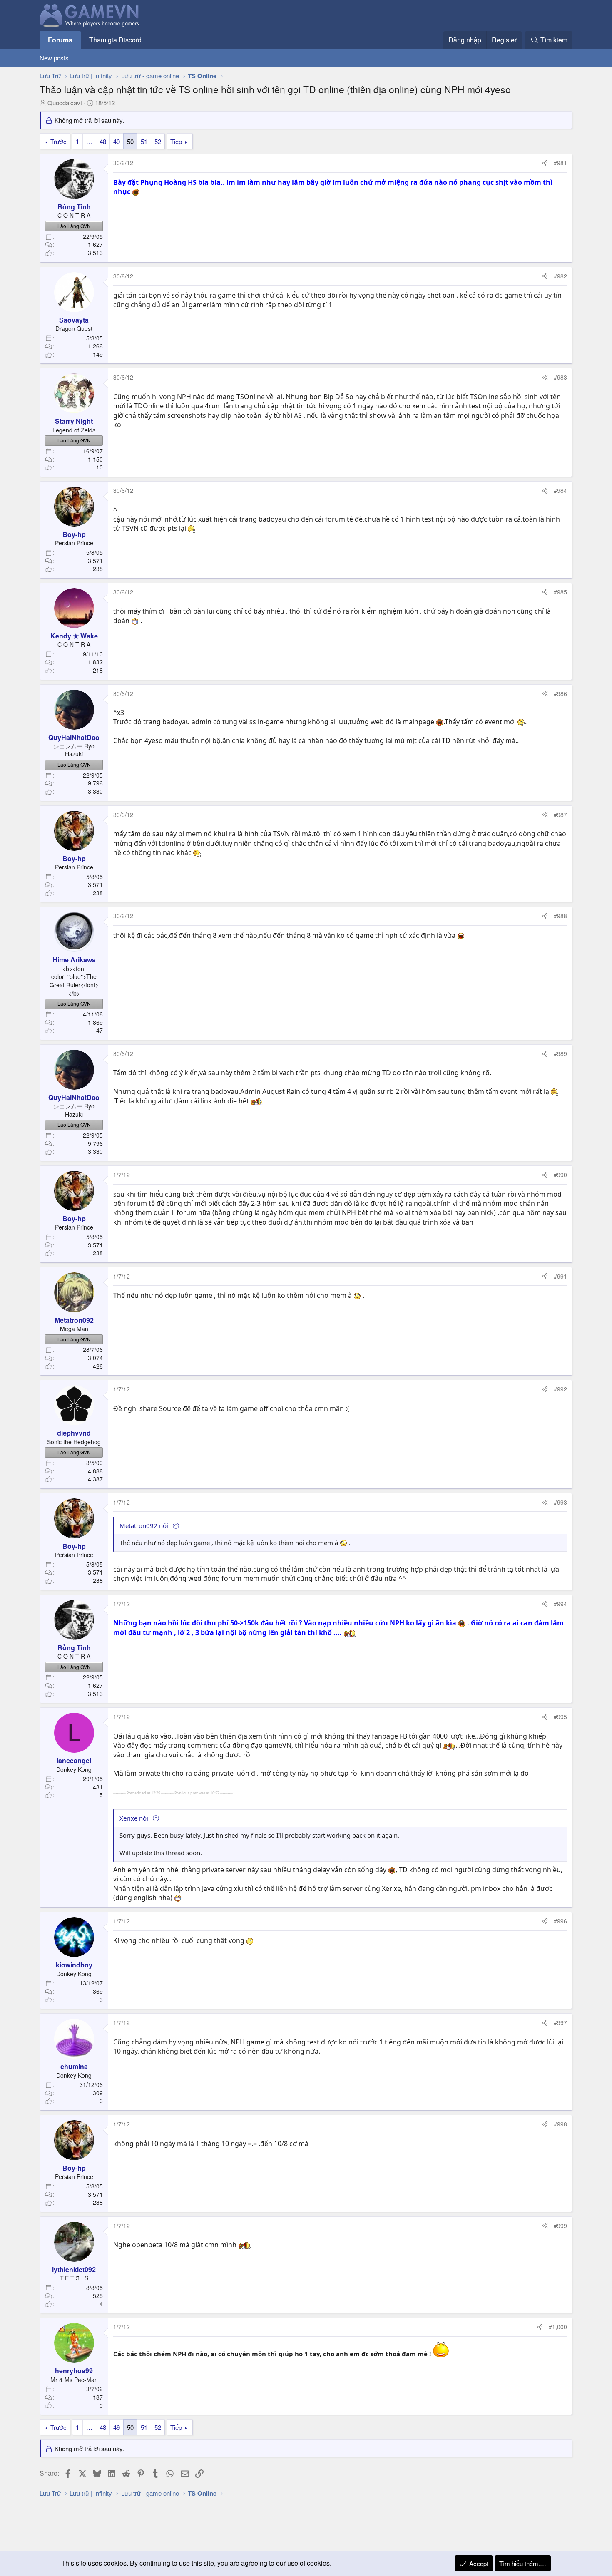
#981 (560, 163)
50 (130, 141)
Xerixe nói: (135, 1818)
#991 (560, 1276)
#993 (560, 1502)
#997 (560, 2022)
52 (158, 141)
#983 (560, 377)
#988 (560, 916)
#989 (560, 1053)
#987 (560, 815)
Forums (60, 40)
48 (103, 141)
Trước (58, 141)
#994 (560, 1604)
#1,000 (558, 2327)
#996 (560, 1921)
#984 (560, 490)
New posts (54, 58)
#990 (560, 1175)
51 (144, 141)
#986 (560, 693)
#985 (560, 592)
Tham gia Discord (115, 40)
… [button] (89, 141)
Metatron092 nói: (145, 1525)
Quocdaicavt (65, 103)
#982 (560, 276)
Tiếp (176, 141)
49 (117, 141)
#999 (560, 2226)
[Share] (545, 163)
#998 (560, 2124)
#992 (560, 1389)
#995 (560, 1717)
